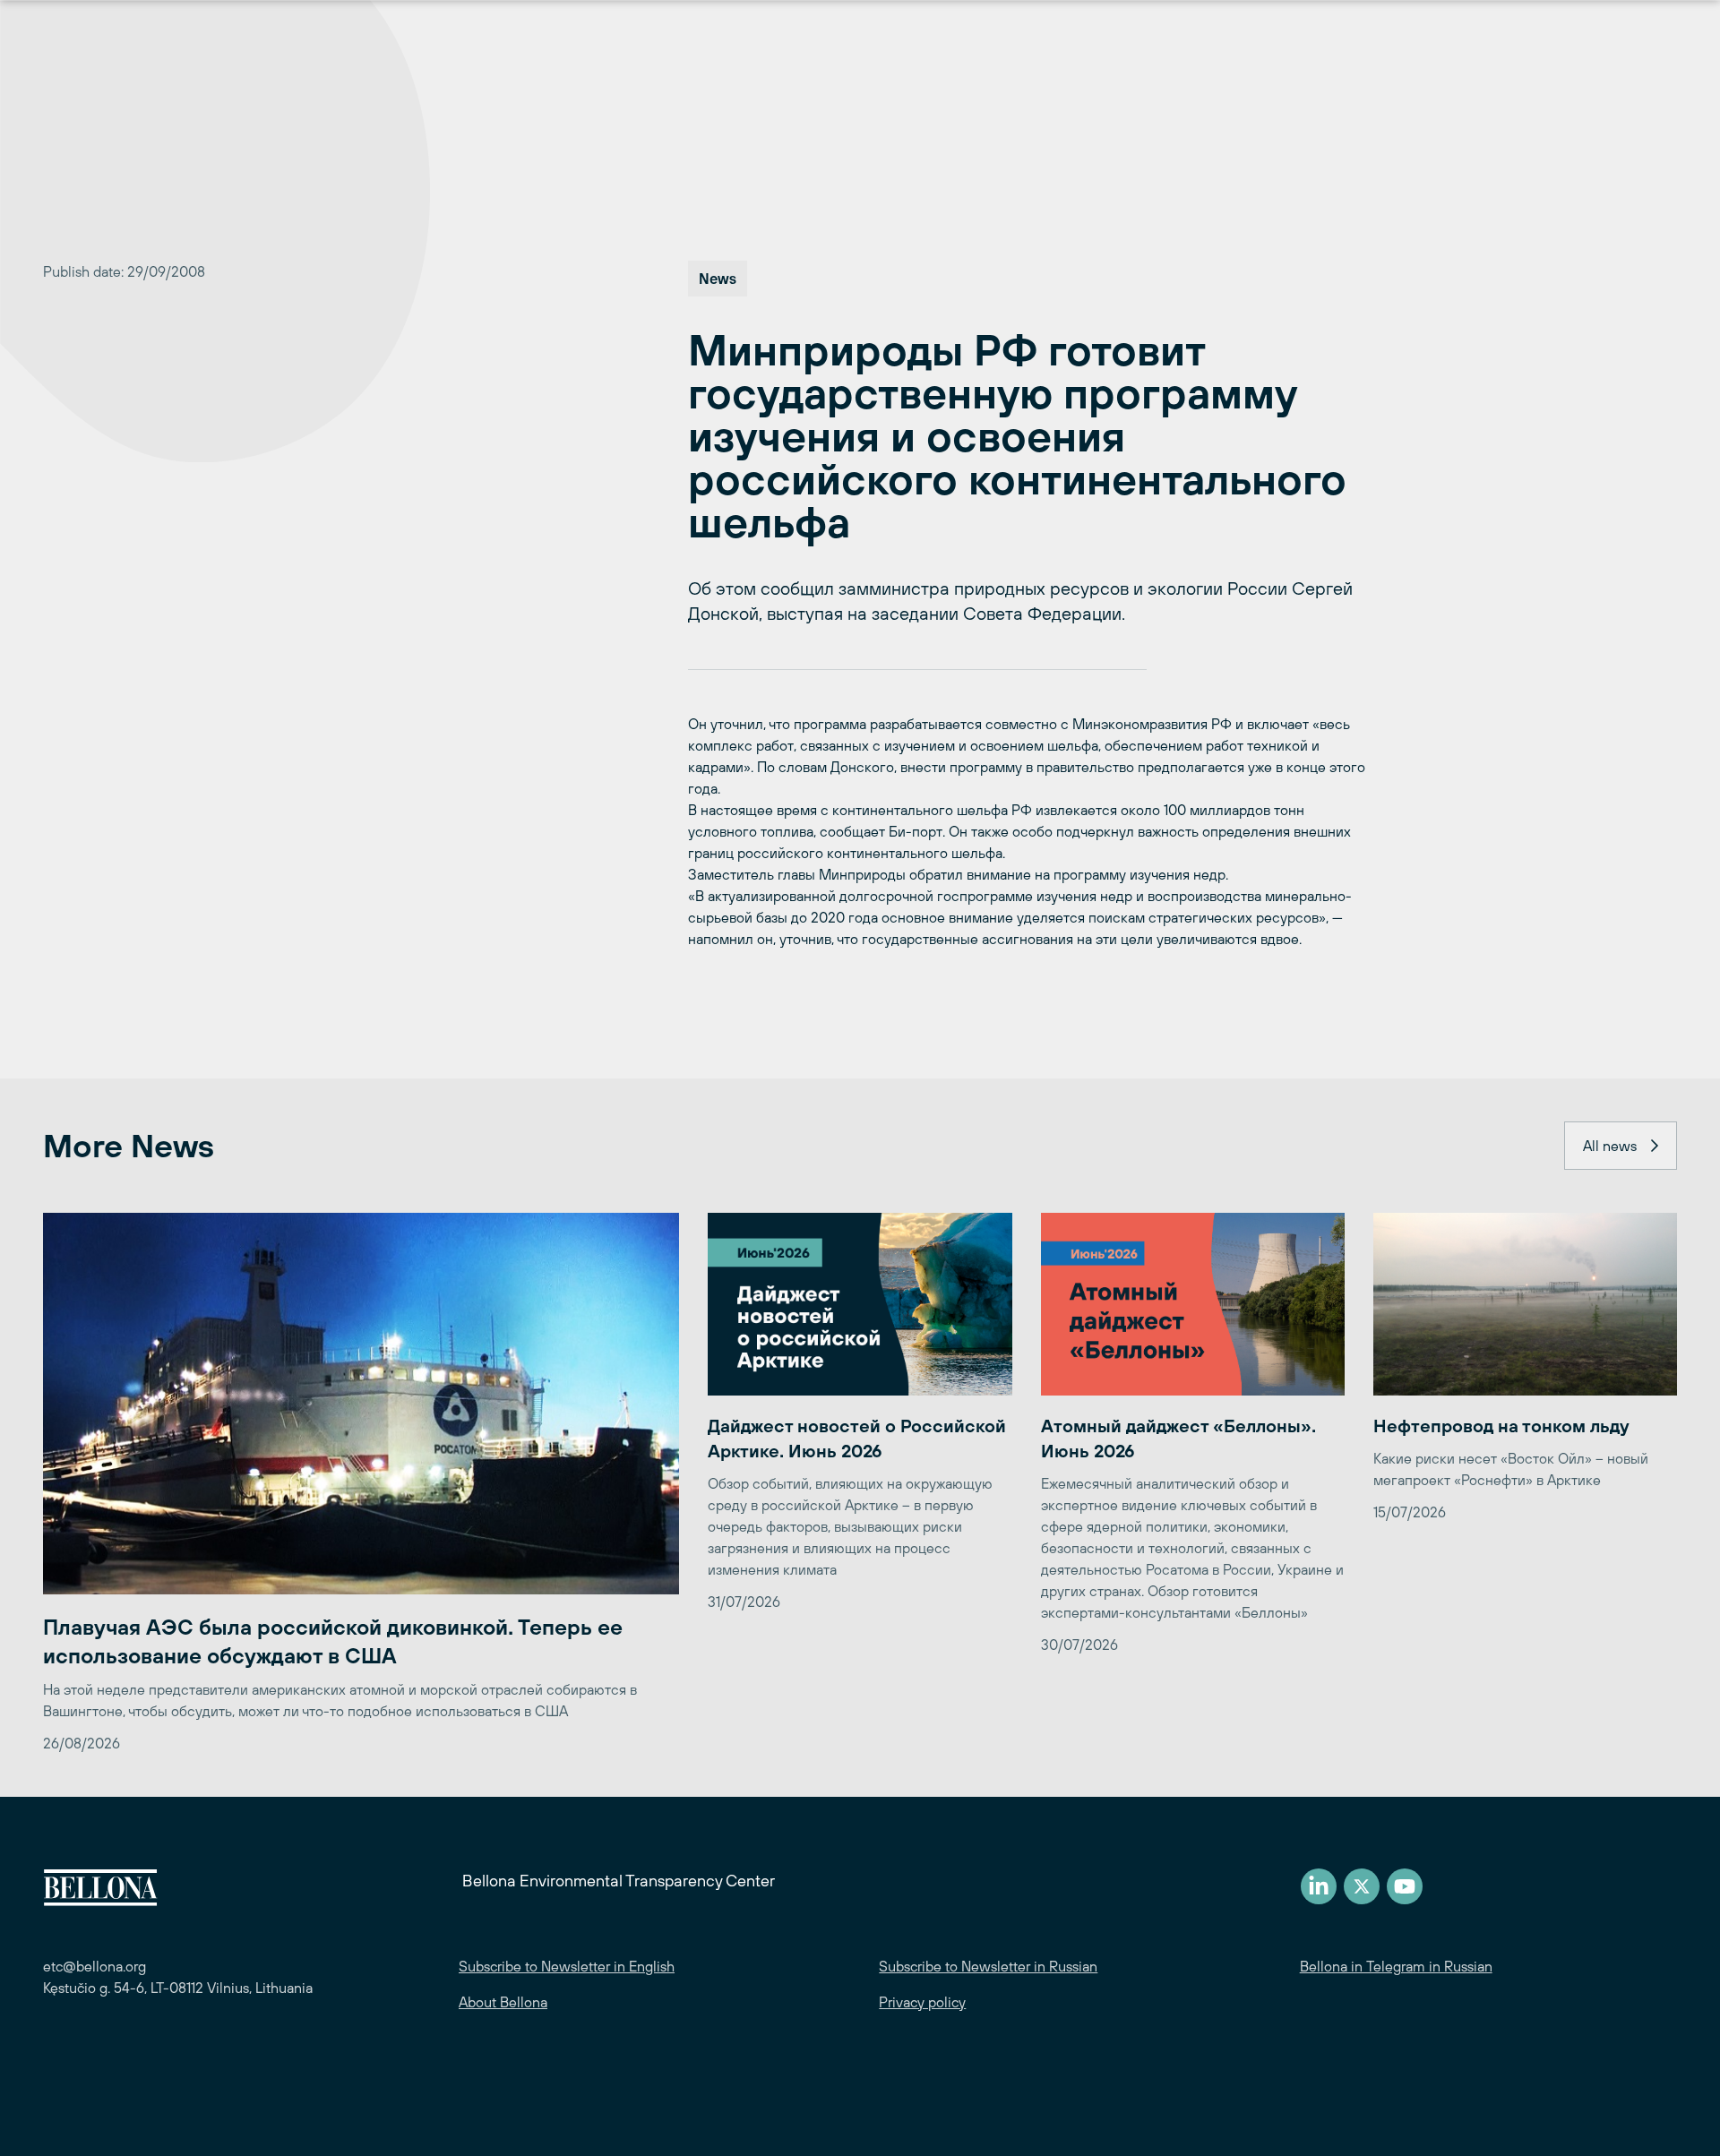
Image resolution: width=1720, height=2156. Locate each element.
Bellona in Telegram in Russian (1396, 1966)
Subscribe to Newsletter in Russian (988, 1966)
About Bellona (503, 2002)
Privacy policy (922, 2002)
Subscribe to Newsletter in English (567, 1966)
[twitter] (1362, 1886)
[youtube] (1405, 1886)
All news (1610, 1146)
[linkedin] (1319, 1886)
